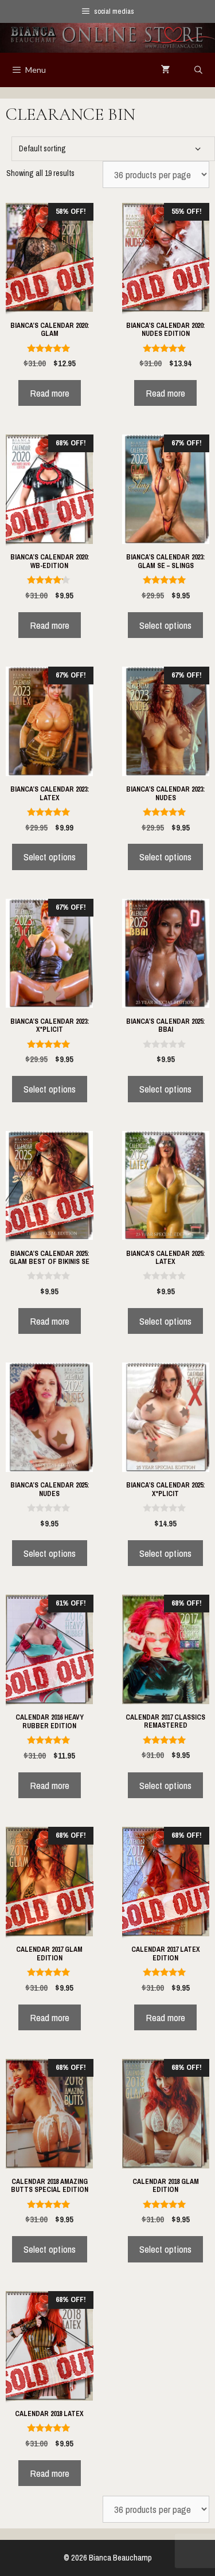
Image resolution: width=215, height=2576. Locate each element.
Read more (50, 393)
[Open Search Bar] (198, 70)
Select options (165, 625)
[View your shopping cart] (166, 70)
